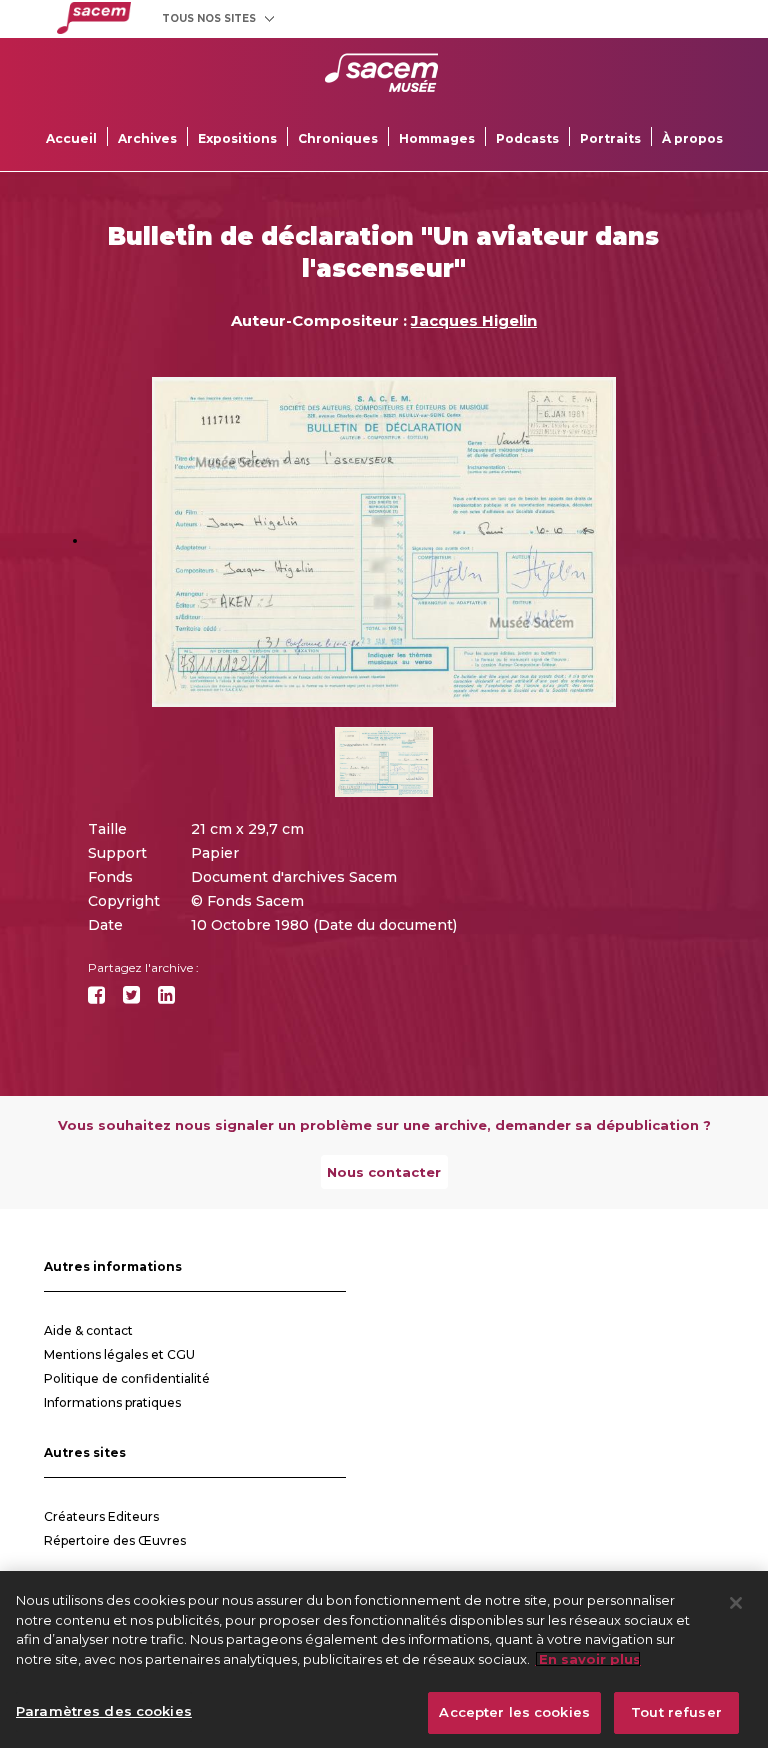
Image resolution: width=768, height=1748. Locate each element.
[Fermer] (736, 1603)
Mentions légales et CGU (119, 1354)
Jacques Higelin (474, 320)
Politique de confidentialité (127, 1378)
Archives (147, 138)
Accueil (71, 138)
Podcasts (527, 138)
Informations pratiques (112, 1402)
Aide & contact (88, 1330)
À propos (692, 138)
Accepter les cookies (514, 1712)
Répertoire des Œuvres (115, 1540)
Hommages (437, 138)
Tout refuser (676, 1712)
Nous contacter (384, 1172)
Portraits (610, 138)
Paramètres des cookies (104, 1711)
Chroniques (338, 138)
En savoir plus (588, 1659)
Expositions (237, 138)
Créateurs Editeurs (101, 1516)
